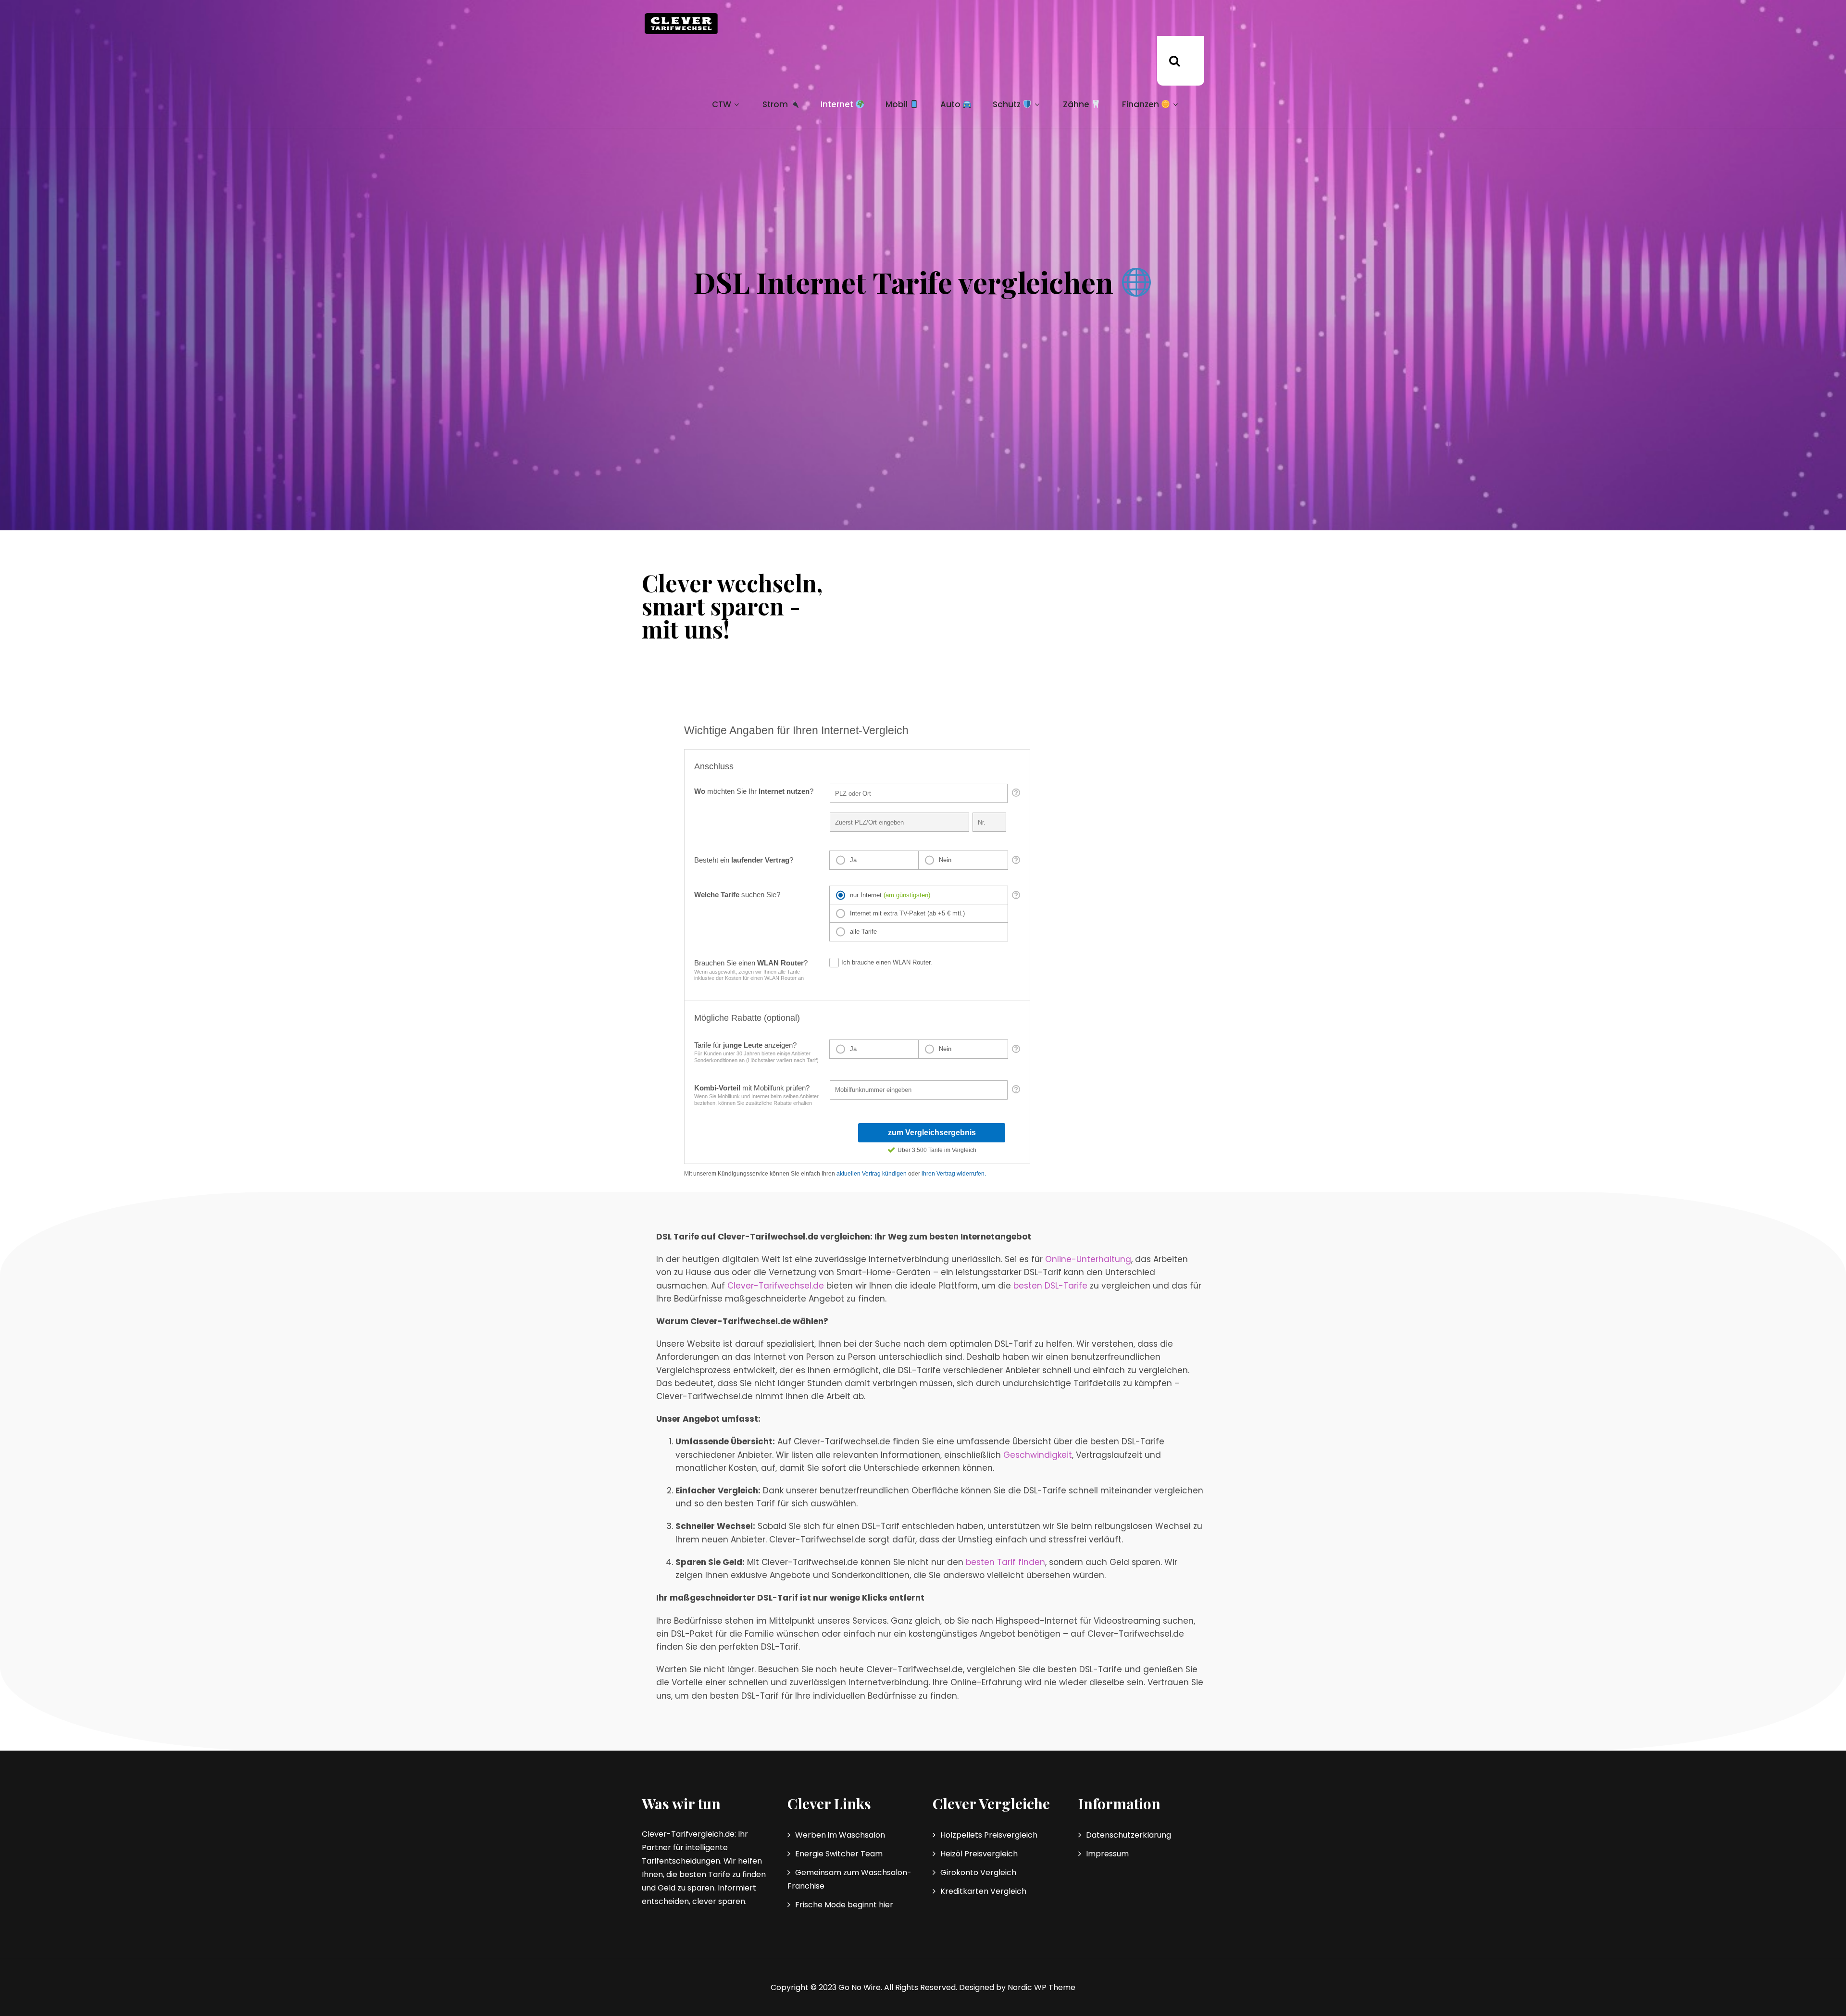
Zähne (1077, 104)
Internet (838, 104)
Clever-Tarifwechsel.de (776, 1286)
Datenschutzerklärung (1129, 1835)
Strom (776, 104)
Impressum (1107, 1854)
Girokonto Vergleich (978, 1872)
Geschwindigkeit (1038, 1455)
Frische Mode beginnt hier (844, 1905)
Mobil (898, 104)
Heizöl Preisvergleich (979, 1854)
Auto (951, 104)
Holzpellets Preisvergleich (989, 1835)
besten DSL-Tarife (1050, 1286)
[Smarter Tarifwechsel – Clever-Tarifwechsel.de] (681, 24)
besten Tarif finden (1005, 1562)
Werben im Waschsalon (840, 1835)
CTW (722, 104)
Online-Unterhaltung (1088, 1259)
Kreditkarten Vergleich (983, 1891)
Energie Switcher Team (839, 1854)
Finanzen (1141, 104)
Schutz (1008, 104)
